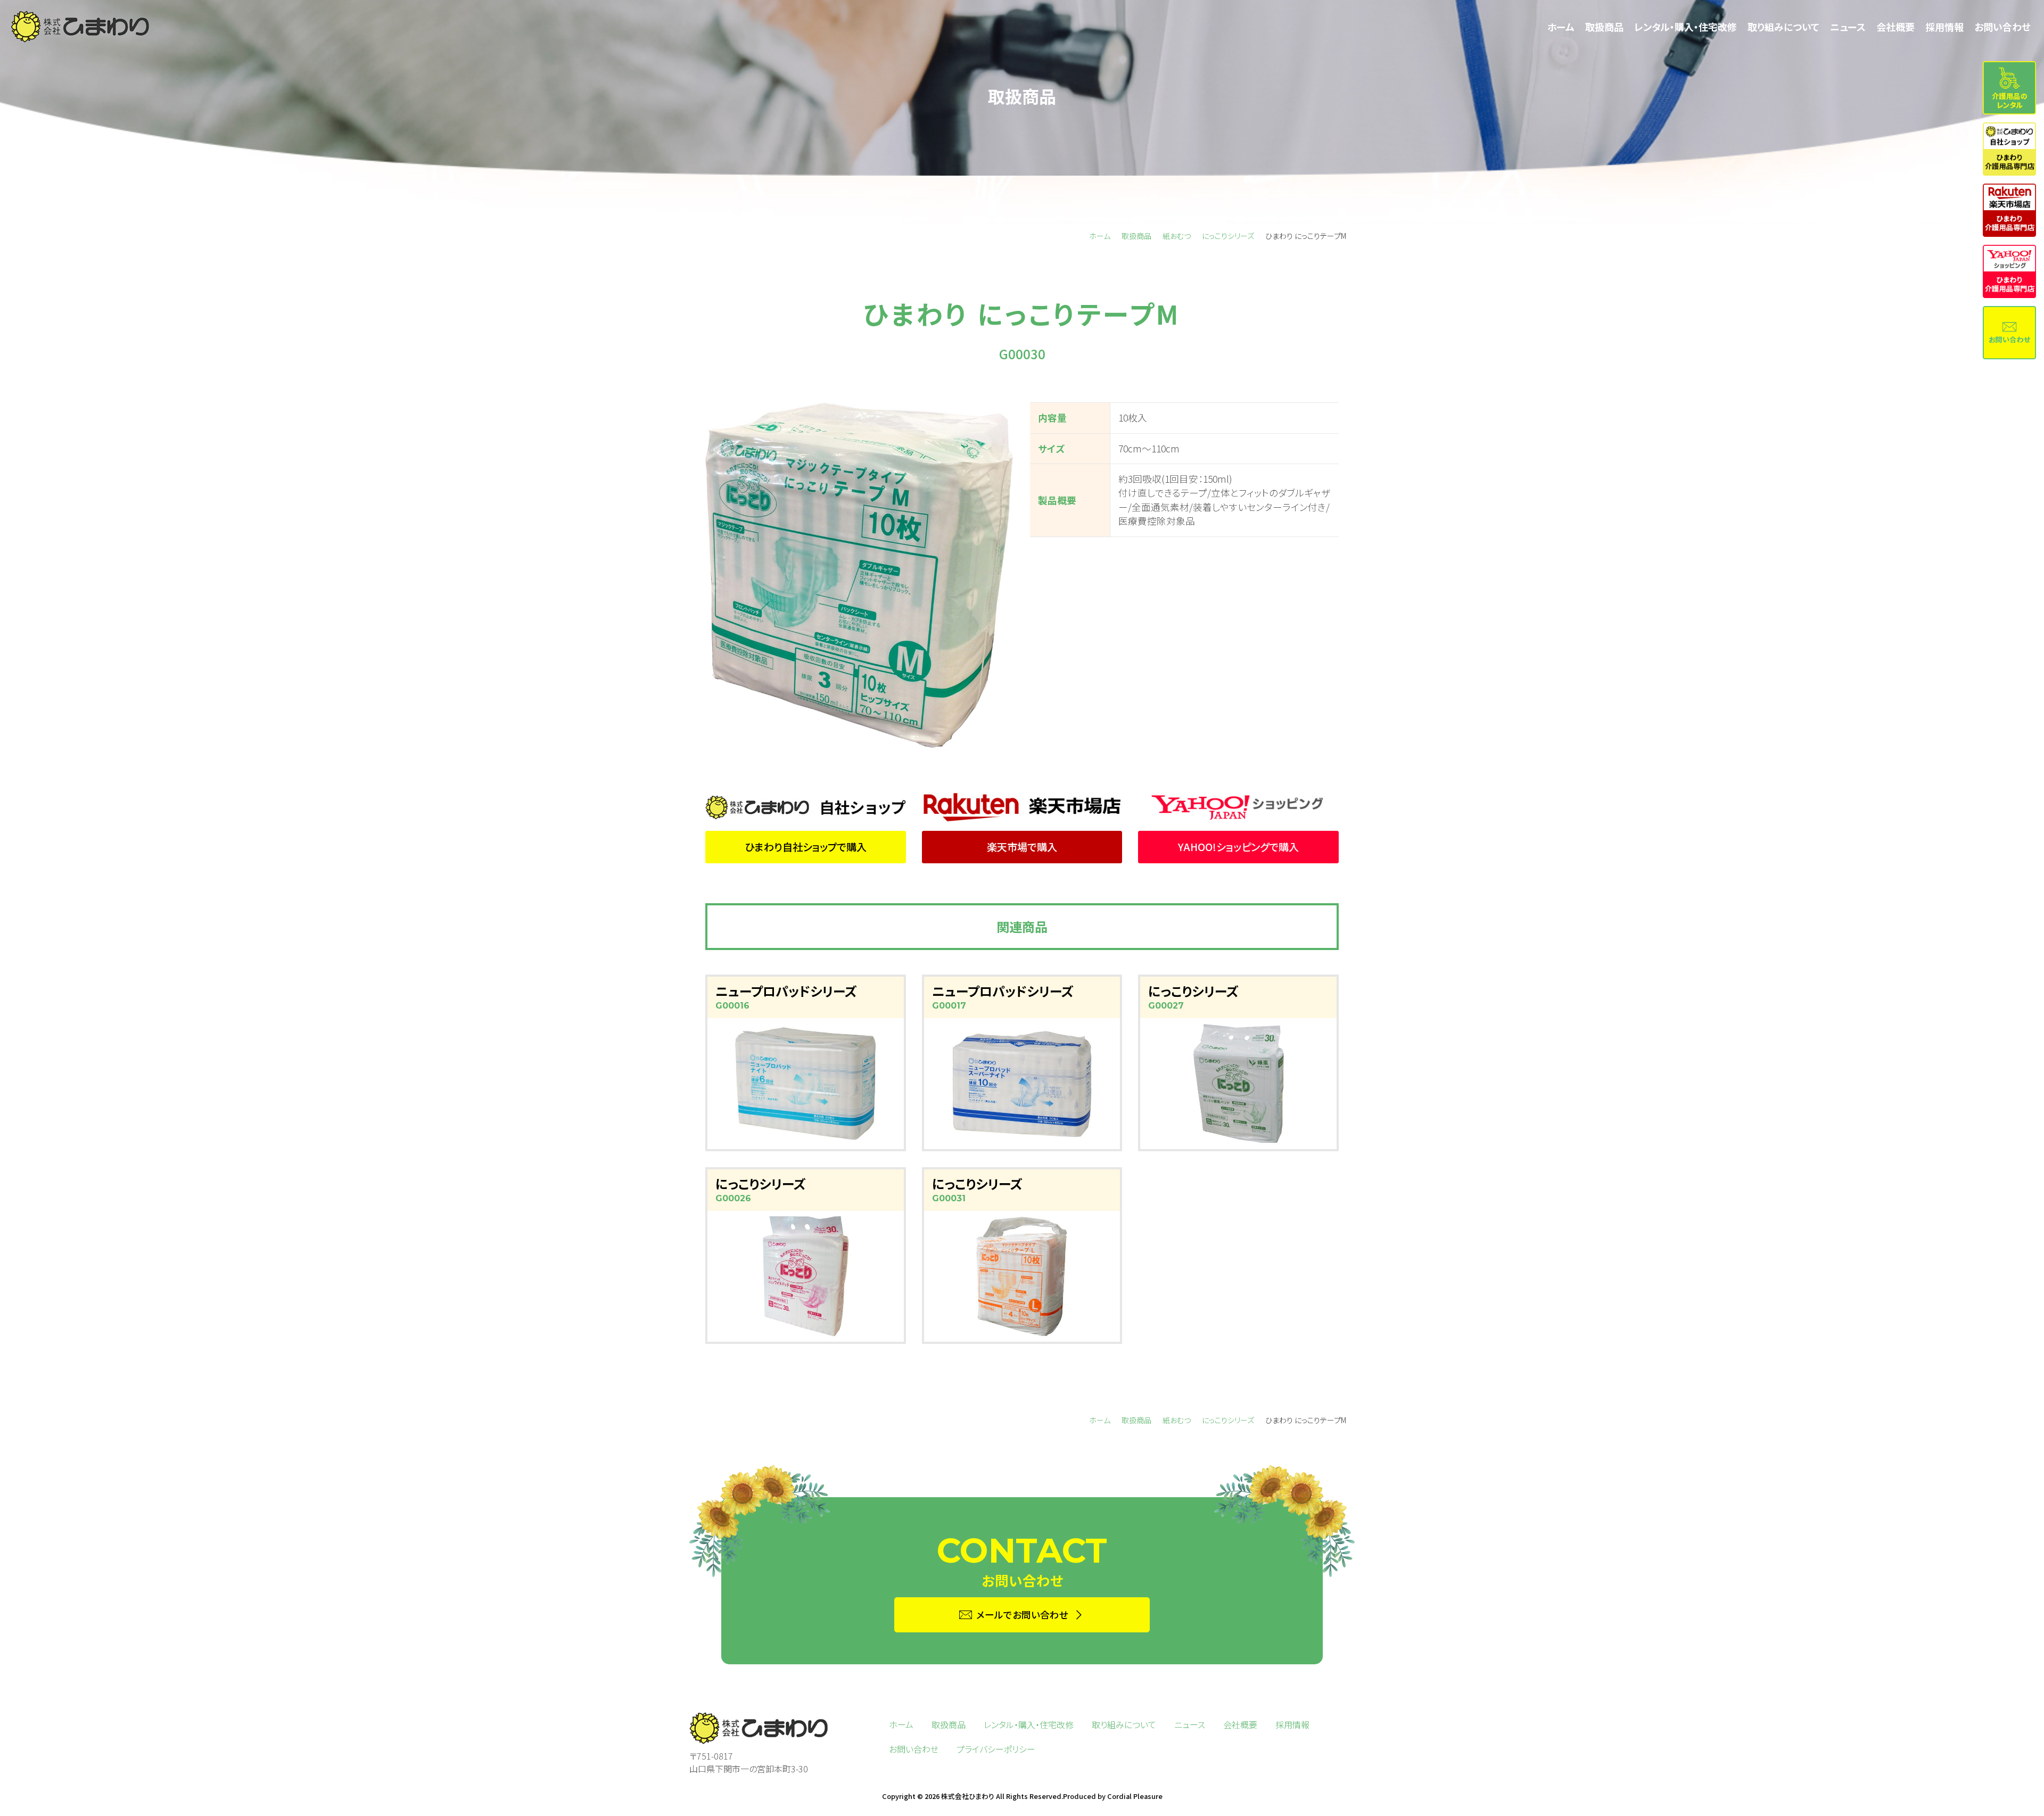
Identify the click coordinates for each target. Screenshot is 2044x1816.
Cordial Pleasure (1135, 1796)
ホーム (1100, 236)
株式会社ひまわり (968, 1796)
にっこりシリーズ (1228, 236)
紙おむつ (1177, 236)
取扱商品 (1136, 236)
